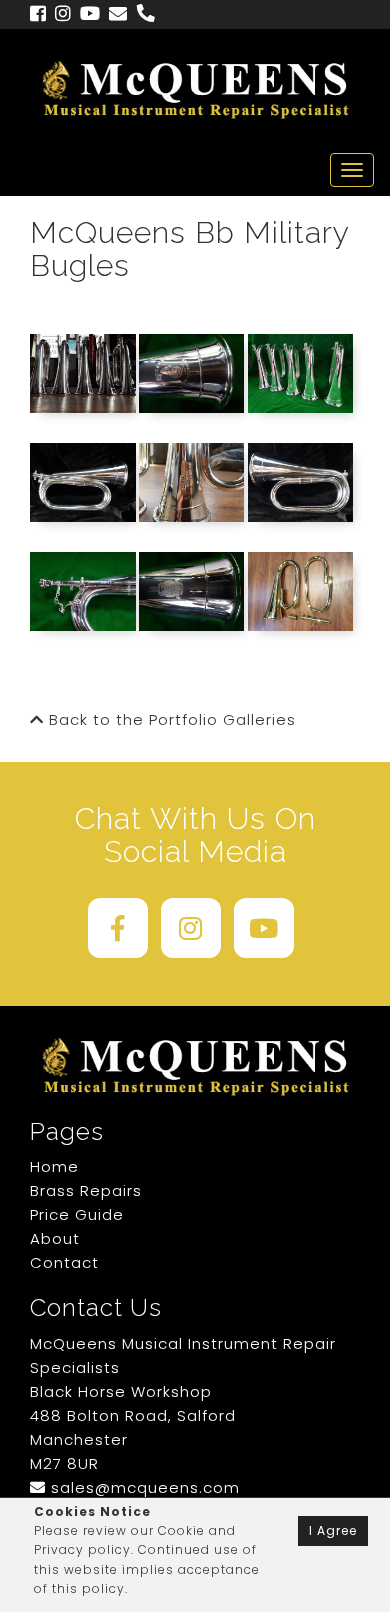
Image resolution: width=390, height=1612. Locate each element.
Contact (64, 1262)
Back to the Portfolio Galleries (170, 719)
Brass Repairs (86, 1190)
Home (54, 1166)
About (55, 1238)
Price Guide (77, 1214)
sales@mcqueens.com (143, 1487)
